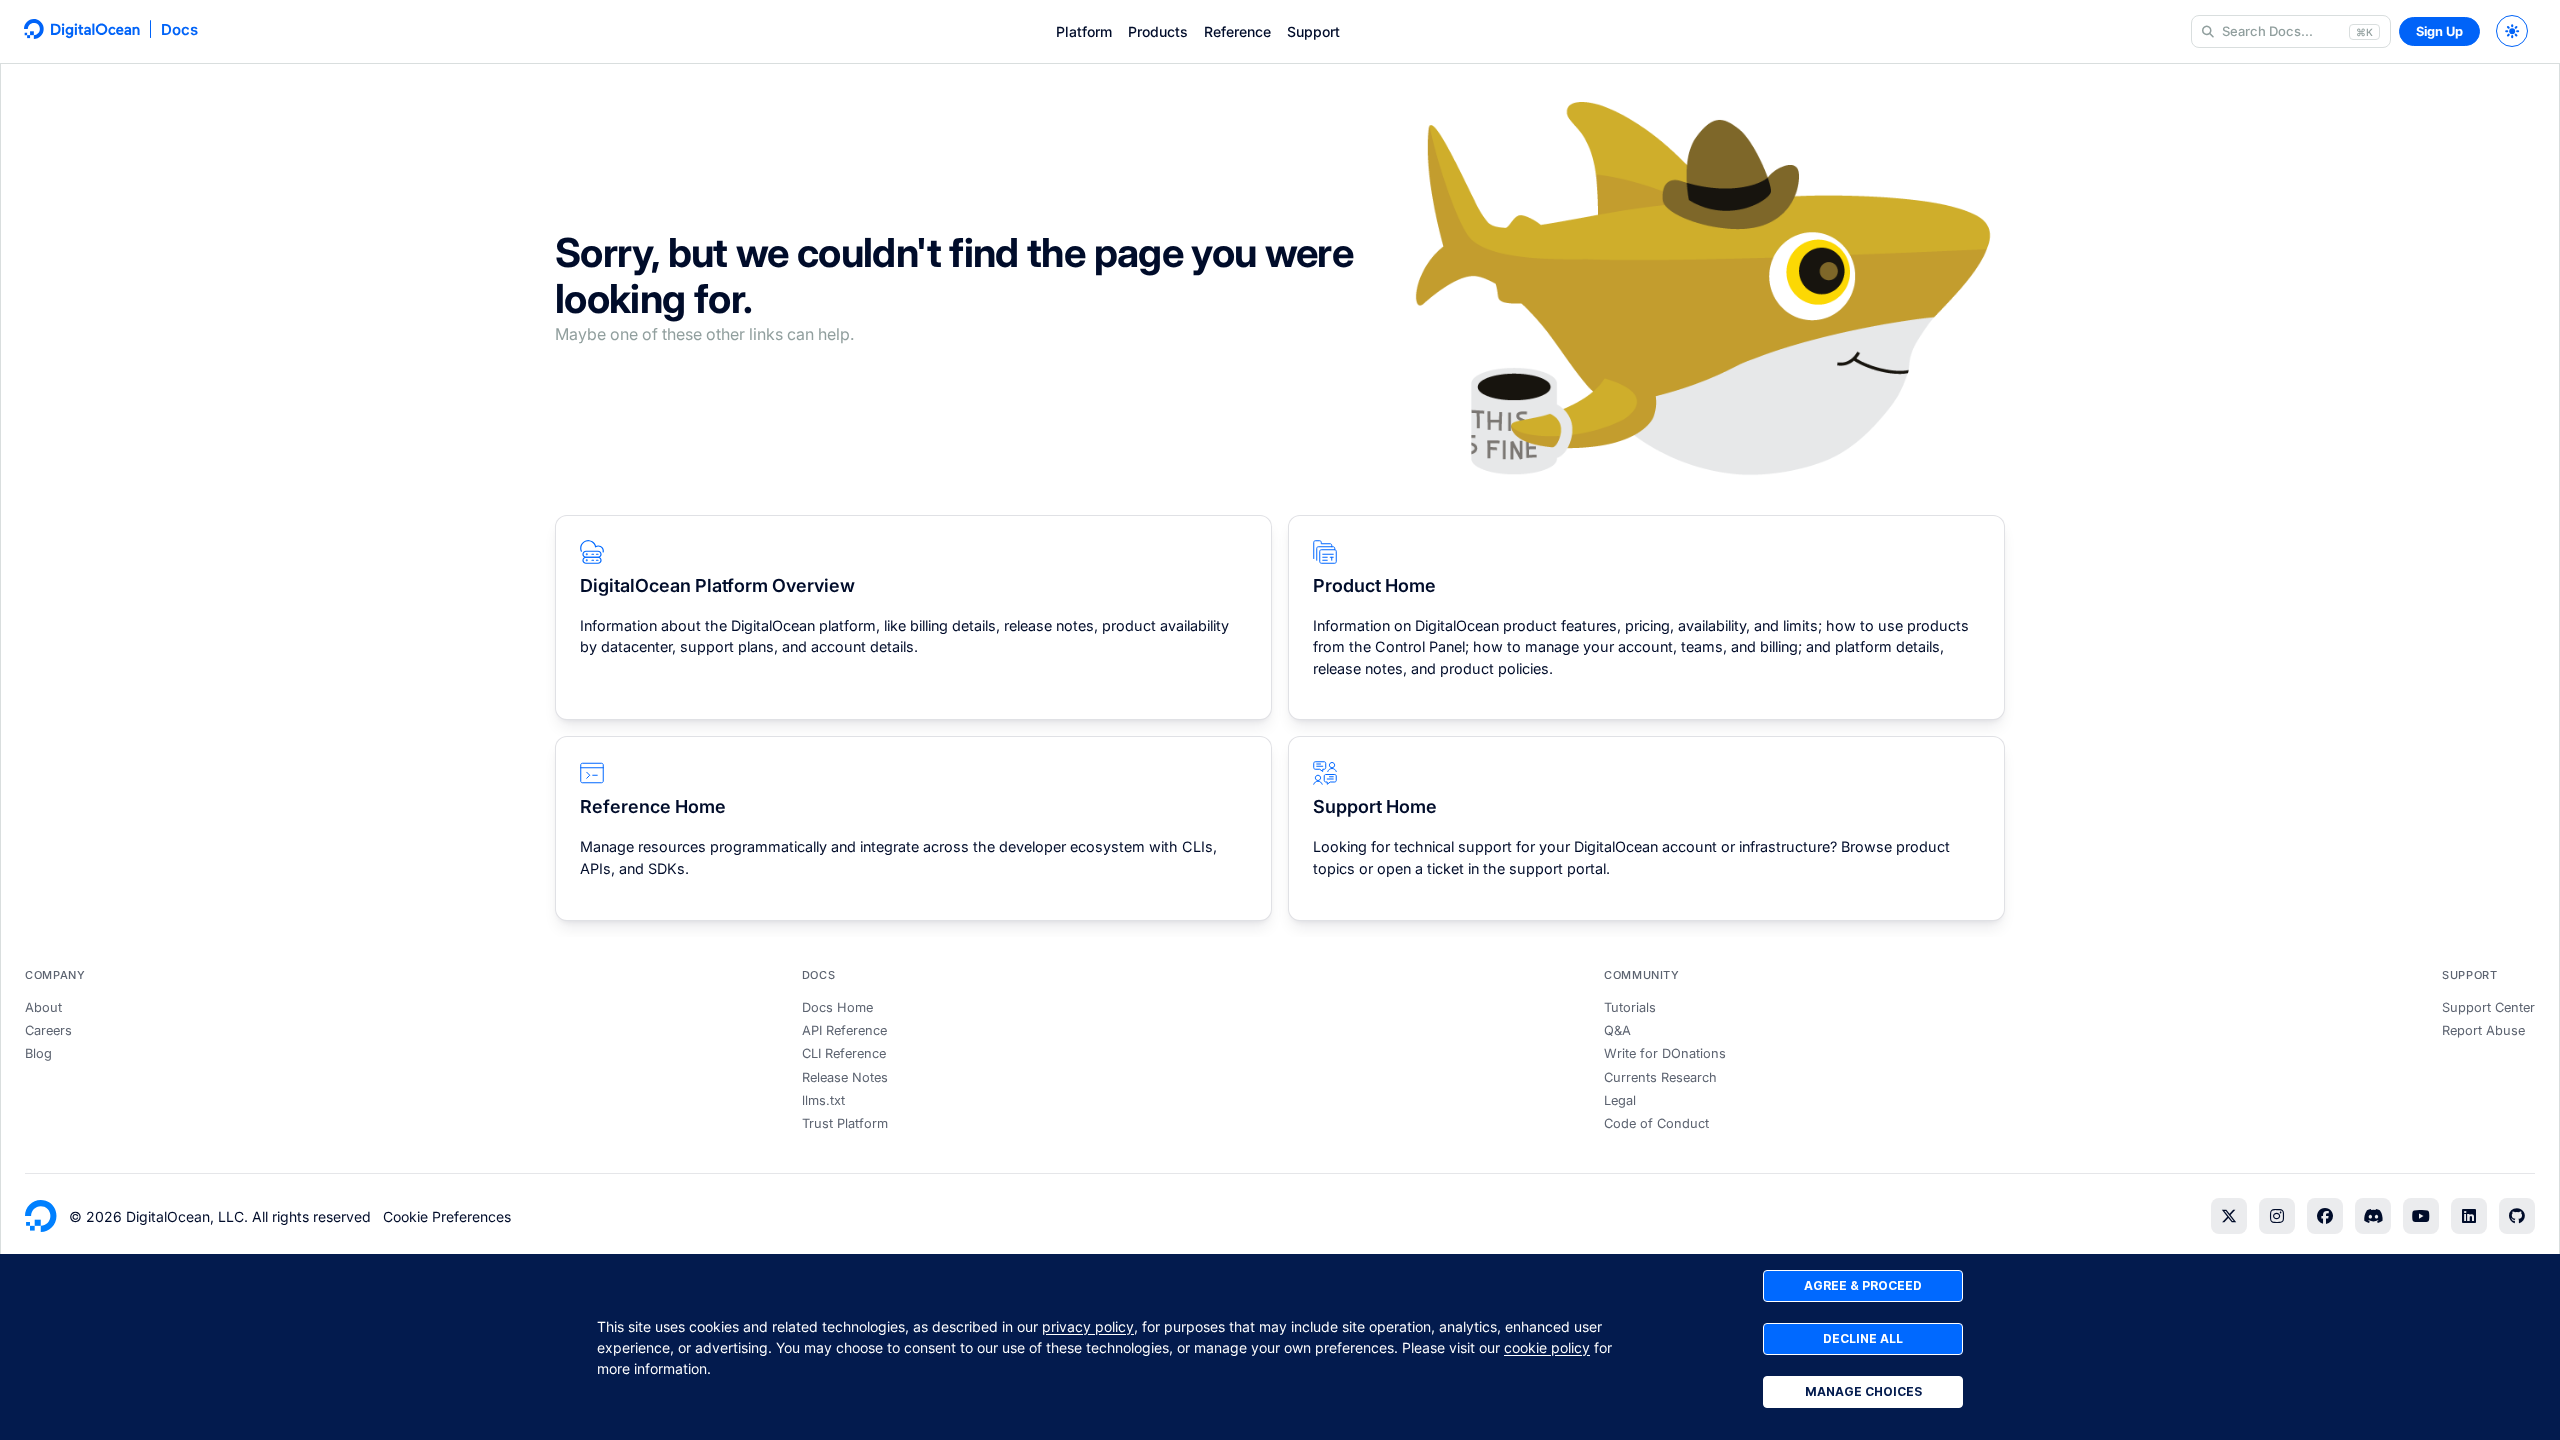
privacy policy (1088, 1326)
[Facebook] (2325, 1216)
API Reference (844, 1030)
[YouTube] (2421, 1216)
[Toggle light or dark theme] (2512, 31)
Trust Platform (845, 1123)
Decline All (1863, 1338)
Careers (48, 1030)
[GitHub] (2517, 1216)
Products (1158, 31)
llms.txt (823, 1100)
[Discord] (2373, 1216)
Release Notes (845, 1077)
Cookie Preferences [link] (447, 1216)
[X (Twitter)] (2229, 1216)
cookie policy (1547, 1347)
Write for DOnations (1665, 1053)
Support (1313, 31)
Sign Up (2439, 31)
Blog (38, 1053)
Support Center (2488, 1007)
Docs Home (837, 1007)
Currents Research (1660, 1077)
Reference (1237, 31)
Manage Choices (1863, 1391)
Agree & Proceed (1863, 1285)
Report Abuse (2483, 1030)
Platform (1084, 31)
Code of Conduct (1656, 1123)
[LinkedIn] (2469, 1216)
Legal (1620, 1100)
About (43, 1007)
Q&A (1617, 1030)
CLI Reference (844, 1053)
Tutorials (1630, 1007)
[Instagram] (2277, 1216)
